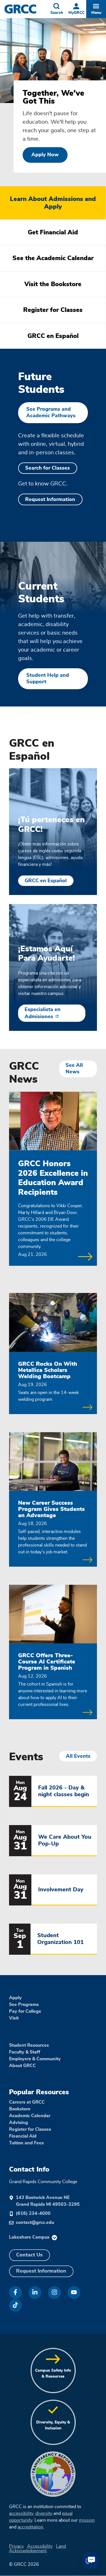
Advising (19, 2123)
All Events (78, 1756)
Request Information (50, 500)
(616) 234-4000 (33, 2213)
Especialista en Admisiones (43, 1013)
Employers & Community (35, 2059)
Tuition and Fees (26, 2143)
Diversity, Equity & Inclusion (53, 2425)
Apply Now (45, 155)
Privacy (16, 2546)
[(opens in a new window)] (15, 2293)
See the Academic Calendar (53, 258)
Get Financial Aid (53, 232)
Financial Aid (23, 2136)
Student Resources (29, 2045)
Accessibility (40, 2546)
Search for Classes (47, 468)
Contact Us (29, 2255)
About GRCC (22, 2066)
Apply (15, 1998)
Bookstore (20, 2109)
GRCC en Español (53, 336)
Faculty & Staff (25, 2052)
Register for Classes (53, 310)
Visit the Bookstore (53, 284)
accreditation (30, 2527)
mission (87, 2520)
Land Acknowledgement (37, 2549)
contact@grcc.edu (35, 2222)
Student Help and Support (48, 679)
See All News (74, 1069)
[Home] (26, 9)
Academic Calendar (30, 2116)
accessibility (21, 2513)
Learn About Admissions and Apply (53, 203)
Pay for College (25, 2011)
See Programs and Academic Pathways (51, 413)
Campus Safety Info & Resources (53, 2373)
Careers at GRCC (27, 2102)
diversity (44, 2513)
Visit (14, 2018)
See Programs (24, 2005)
